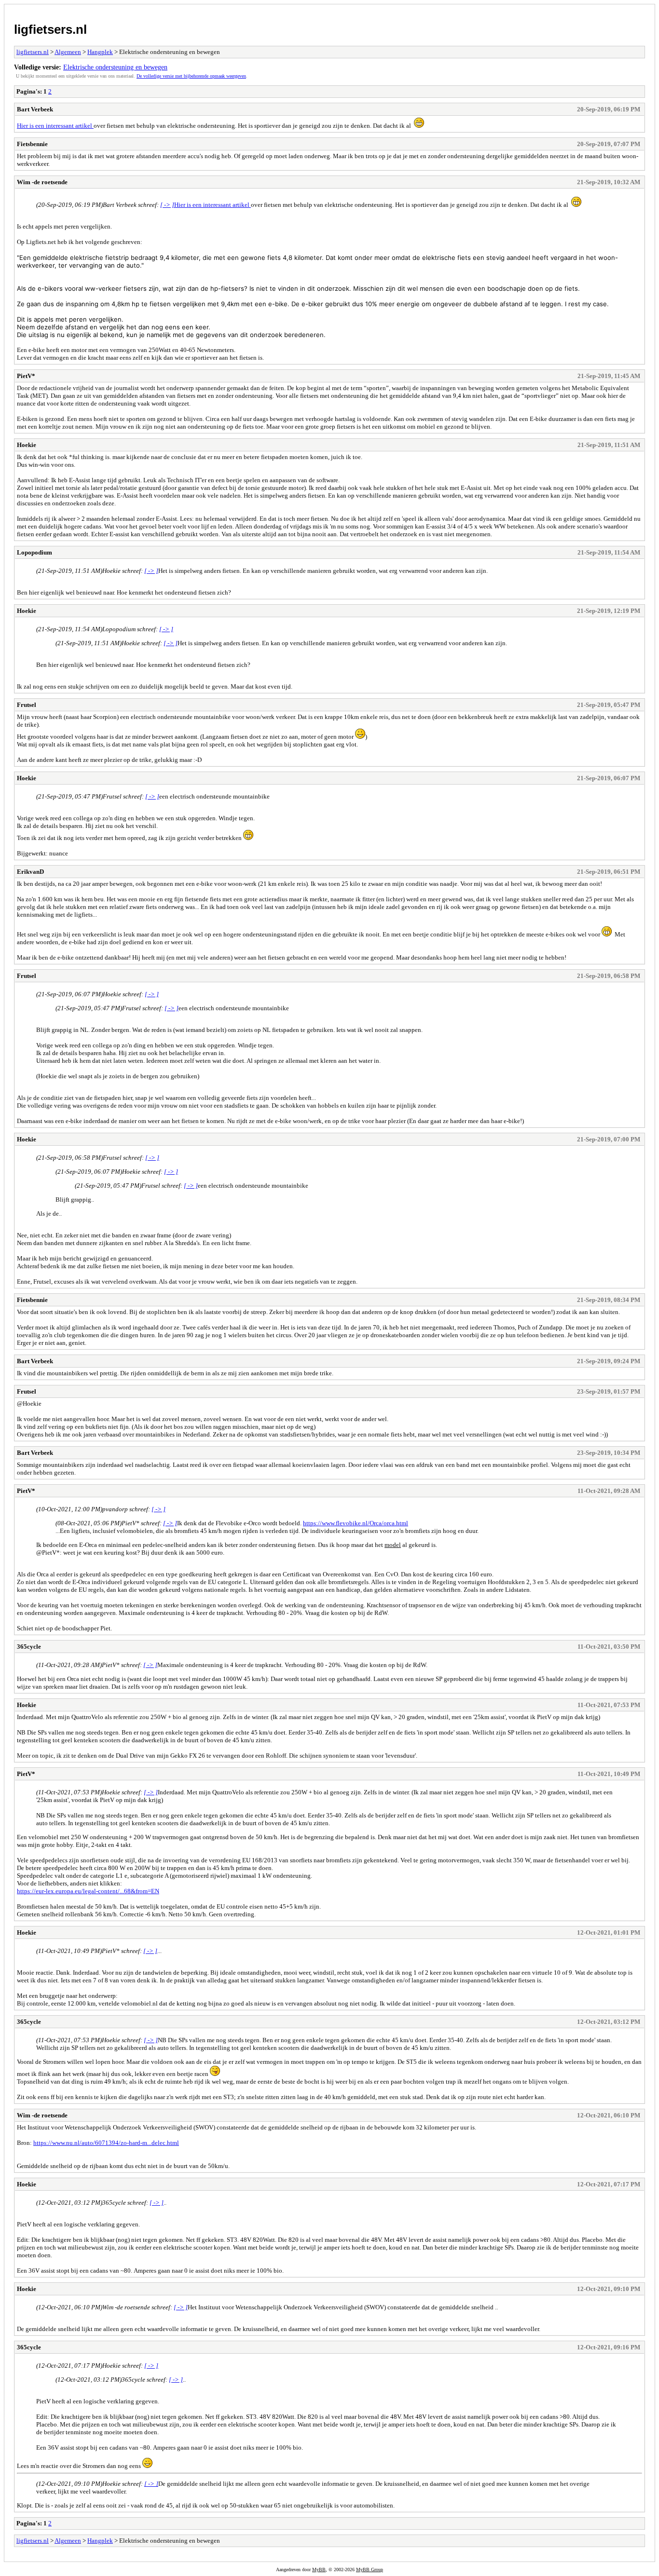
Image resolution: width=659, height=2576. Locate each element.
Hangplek (100, 52)
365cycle (29, 1647)
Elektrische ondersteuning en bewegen (115, 67)
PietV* (26, 376)
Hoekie (27, 445)
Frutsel (27, 705)
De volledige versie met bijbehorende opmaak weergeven (191, 76)
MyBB (319, 2569)
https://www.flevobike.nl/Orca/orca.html (356, 1523)
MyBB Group (370, 2569)
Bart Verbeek (35, 109)
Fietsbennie (32, 144)
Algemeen (68, 52)
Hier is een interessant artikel (55, 126)
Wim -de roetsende (42, 182)
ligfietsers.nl (50, 29)
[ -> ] (167, 205)
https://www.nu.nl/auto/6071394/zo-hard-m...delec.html (106, 2143)
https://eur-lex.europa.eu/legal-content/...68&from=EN (88, 1891)
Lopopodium (34, 552)
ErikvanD (30, 872)
